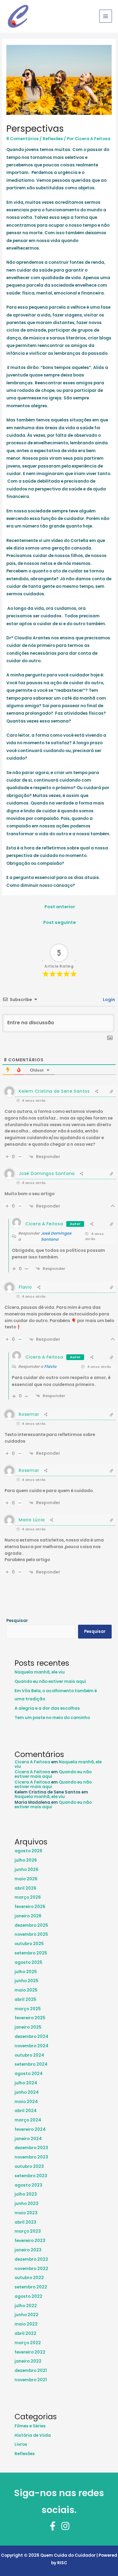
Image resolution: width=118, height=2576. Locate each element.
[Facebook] (53, 2526)
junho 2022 (26, 2315)
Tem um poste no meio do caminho (52, 1718)
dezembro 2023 (31, 2148)
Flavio (50, 1367)
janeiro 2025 (28, 2027)
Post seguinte (60, 922)
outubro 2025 (29, 1944)
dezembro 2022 (31, 2259)
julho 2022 (26, 2306)
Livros (21, 2444)
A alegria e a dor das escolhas (47, 1708)
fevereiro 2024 (30, 2129)
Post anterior (60, 907)
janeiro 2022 (28, 2361)
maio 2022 (26, 2324)
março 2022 (28, 2343)
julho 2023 (26, 2194)
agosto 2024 (29, 2074)
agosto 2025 (28, 1962)
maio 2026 (26, 1879)
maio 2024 (26, 2102)
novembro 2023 (31, 2157)
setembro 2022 (31, 2287)
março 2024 (28, 2120)
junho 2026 (26, 1870)
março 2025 (28, 2009)
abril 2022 (25, 2334)
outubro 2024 (29, 2055)
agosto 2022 (28, 2296)
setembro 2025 (31, 1953)
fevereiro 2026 (30, 1907)
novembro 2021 (31, 2380)
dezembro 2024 (31, 2037)
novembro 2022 (31, 2269)
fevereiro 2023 (30, 2241)
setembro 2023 (31, 2176)
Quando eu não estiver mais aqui (50, 1682)
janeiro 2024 (28, 2139)
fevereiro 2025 (30, 2018)
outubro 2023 (29, 2167)
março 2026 (28, 1897)
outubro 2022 (29, 2278)
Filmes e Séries (30, 2426)
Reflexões (53, 139)
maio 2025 (26, 1990)
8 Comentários (23, 139)
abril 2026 (25, 1888)
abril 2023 (25, 2222)
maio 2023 (26, 2213)
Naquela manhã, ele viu (40, 1672)
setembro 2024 (31, 2064)
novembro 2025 (31, 1934)
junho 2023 (26, 2204)
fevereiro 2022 (30, 2352)
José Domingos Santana (56, 1236)
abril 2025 (25, 2000)
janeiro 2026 (28, 1916)
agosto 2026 (28, 1851)
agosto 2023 (28, 2185)
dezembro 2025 (31, 1925)
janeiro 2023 (28, 2250)
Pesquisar (17, 1621)
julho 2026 (26, 1860)
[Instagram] (65, 2526)
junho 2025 (26, 1981)
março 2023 (28, 2231)
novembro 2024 (31, 2046)
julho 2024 (26, 2083)
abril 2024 (26, 2111)
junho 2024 (27, 2092)
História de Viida (33, 2435)
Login (108, 1000)
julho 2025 (26, 1972)
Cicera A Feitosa (44, 1224)
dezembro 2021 (31, 2371)
